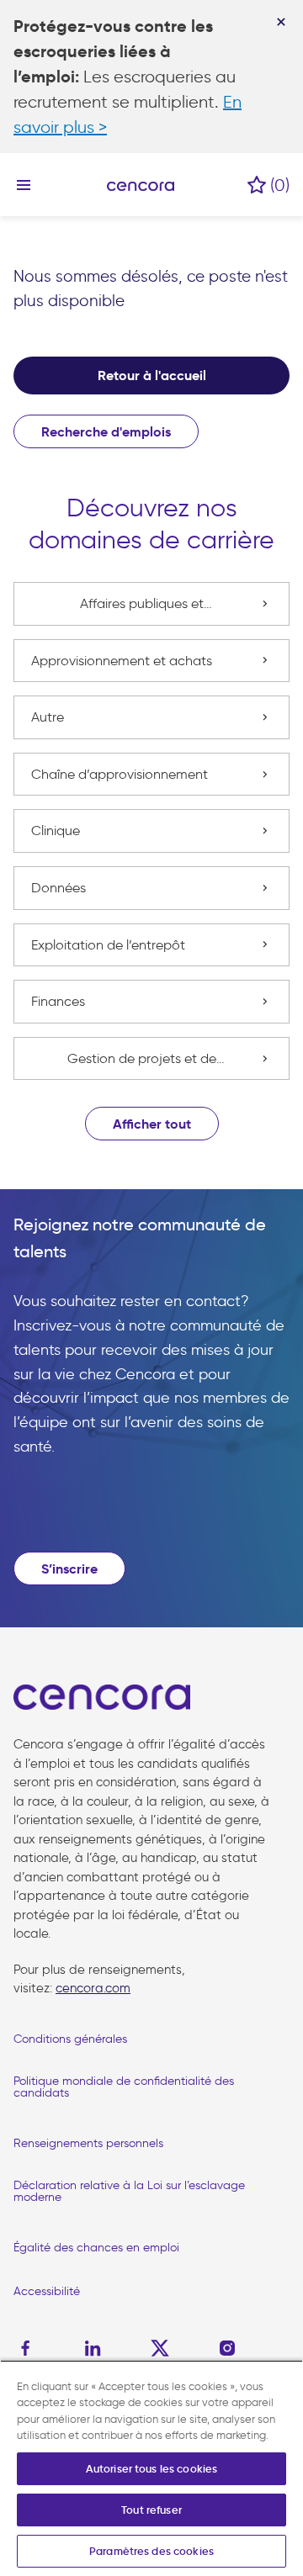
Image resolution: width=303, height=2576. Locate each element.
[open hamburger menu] (24, 185)
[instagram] (227, 2348)
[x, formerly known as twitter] (160, 2348)
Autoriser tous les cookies (151, 2469)
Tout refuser (151, 2510)
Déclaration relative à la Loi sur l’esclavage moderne (129, 2191)
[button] (152, 1124)
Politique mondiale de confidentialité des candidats (124, 2087)
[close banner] (281, 22)
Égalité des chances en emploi (96, 2248)
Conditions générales (70, 2039)
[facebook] (29, 2348)
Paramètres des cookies (151, 2551)
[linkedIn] (93, 2348)
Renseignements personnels (88, 2143)
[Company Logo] (141, 185)
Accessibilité (47, 2291)
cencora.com (93, 1988)
